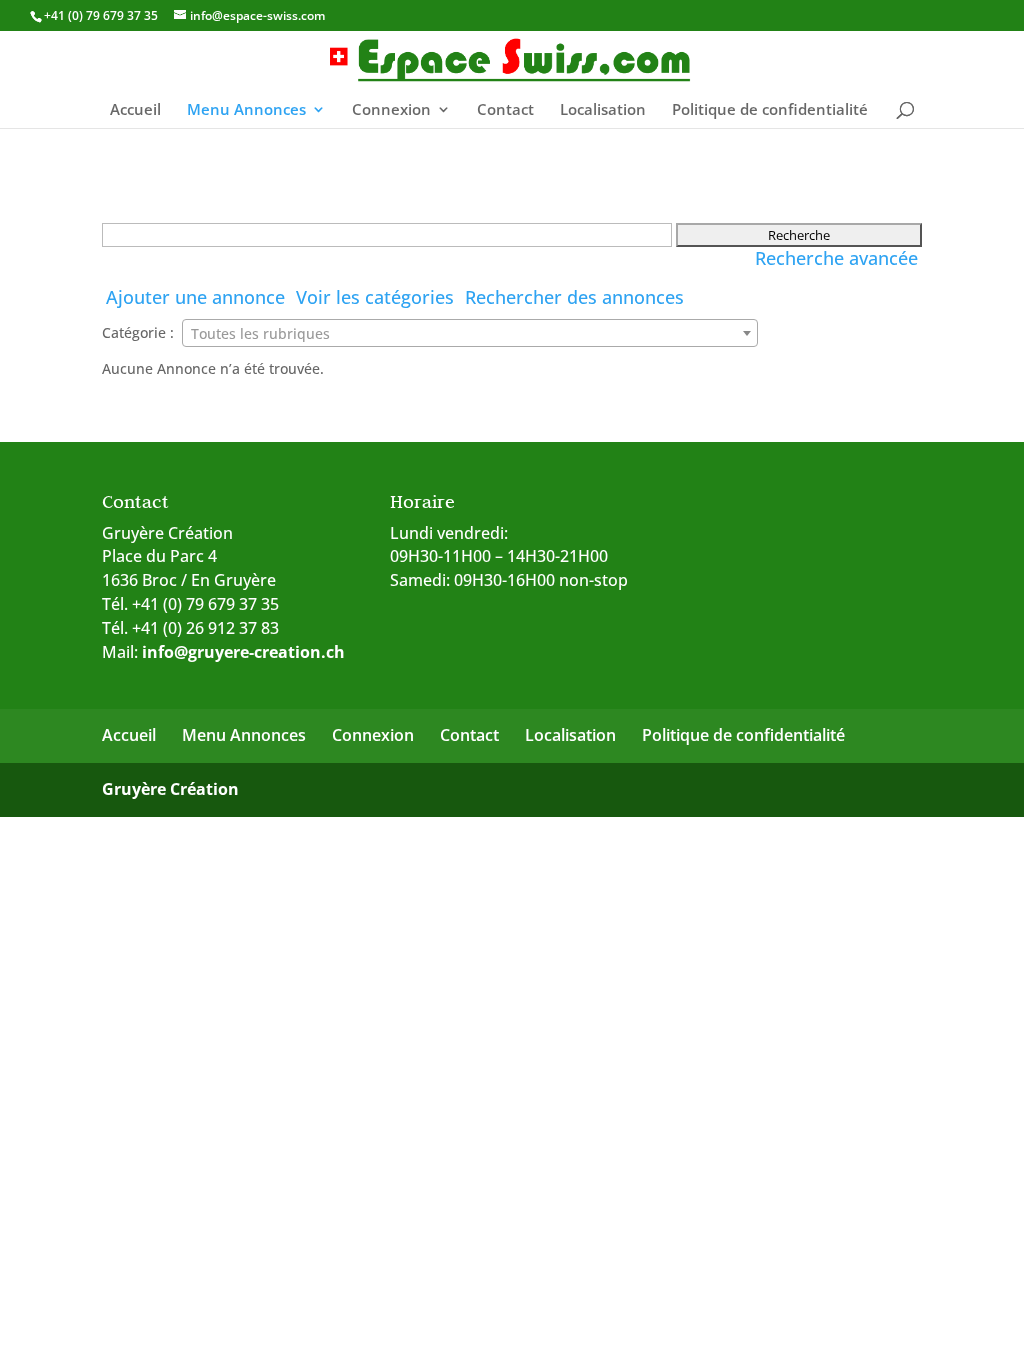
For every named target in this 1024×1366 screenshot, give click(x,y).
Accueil (135, 110)
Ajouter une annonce (195, 297)
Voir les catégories (375, 297)
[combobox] (469, 333)
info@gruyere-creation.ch (243, 652)
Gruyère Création (170, 789)
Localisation (603, 110)
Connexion (391, 110)
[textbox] (469, 334)
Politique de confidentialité (770, 110)
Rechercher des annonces (574, 297)
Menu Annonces (246, 110)
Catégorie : (138, 332)
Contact (505, 110)
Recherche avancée (836, 258)
